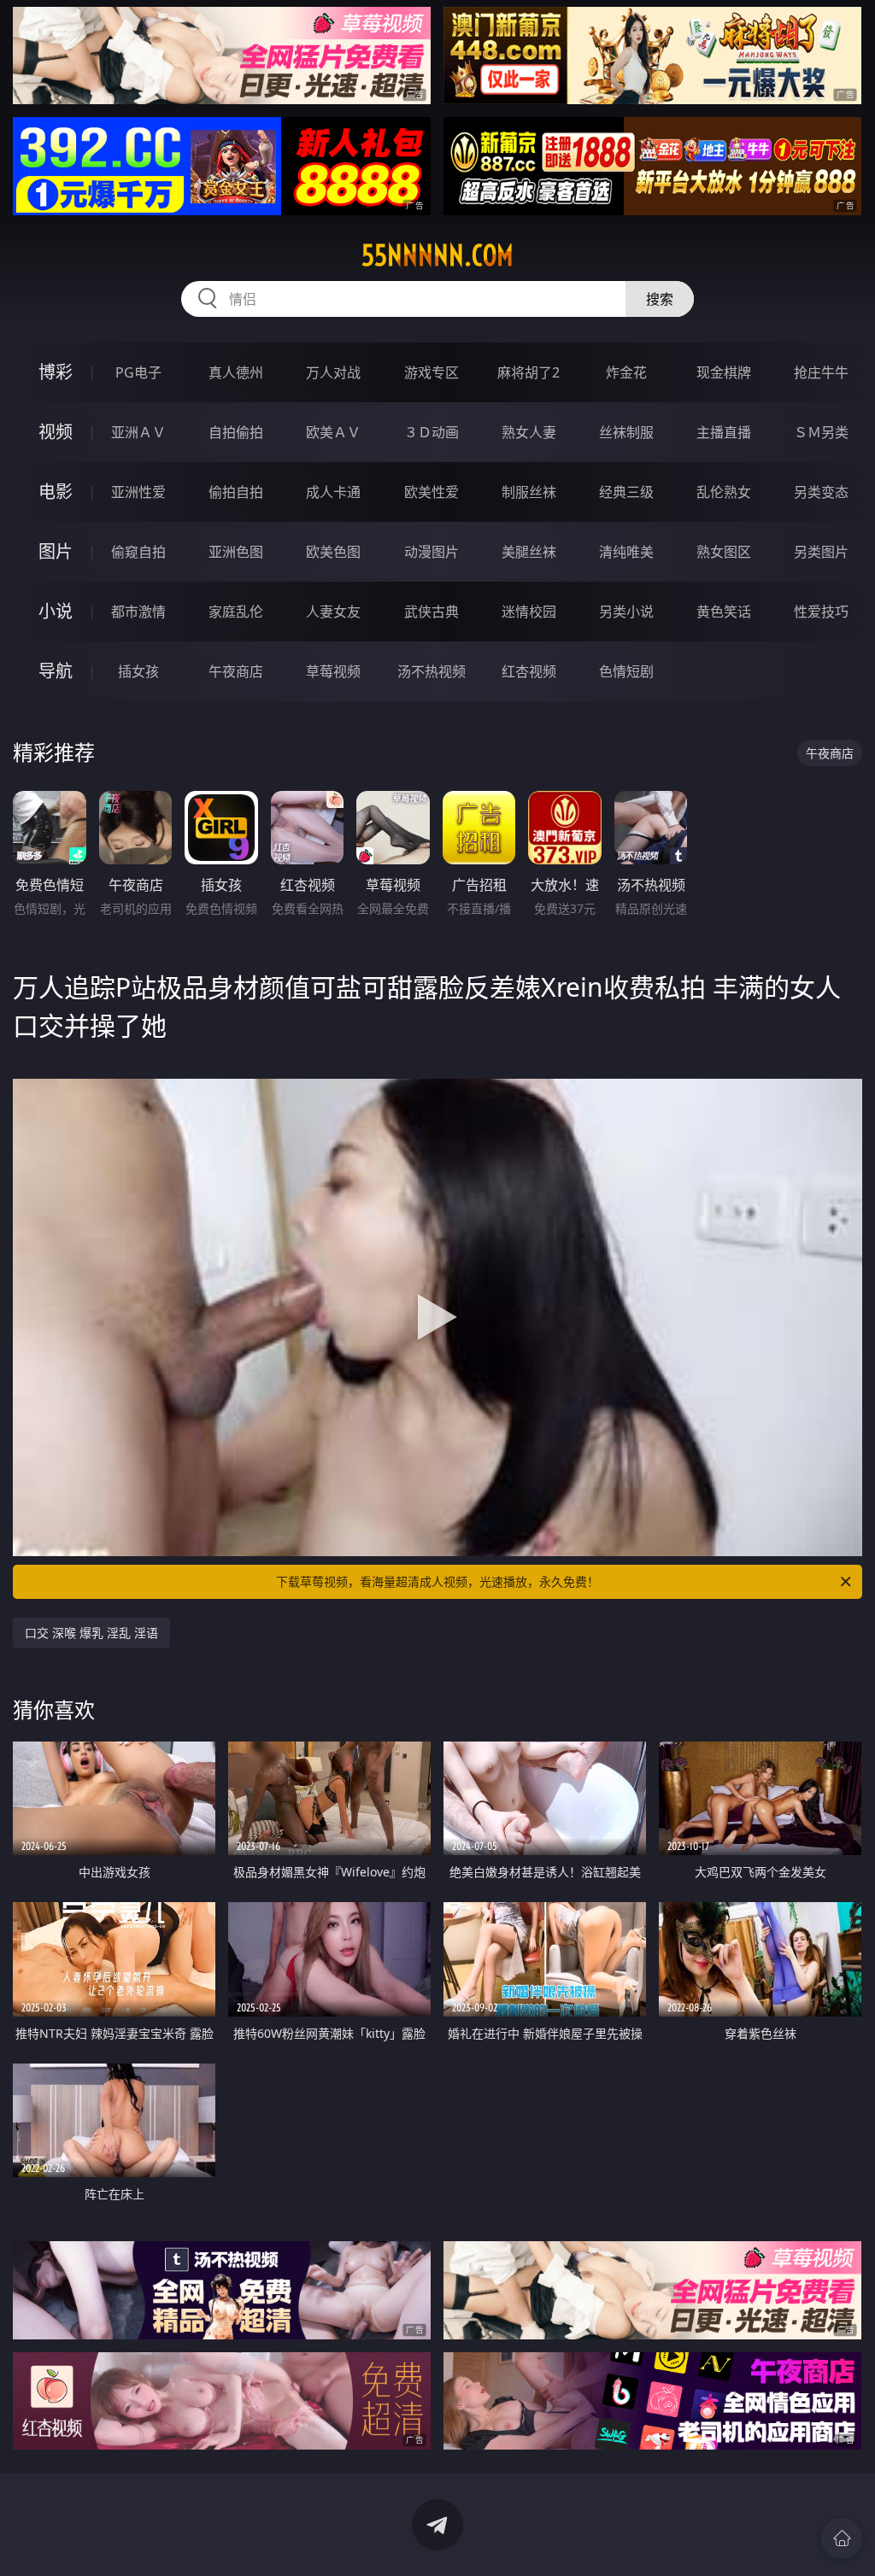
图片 (56, 551)
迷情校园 (529, 612)
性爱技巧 (821, 612)
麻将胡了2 (529, 372)
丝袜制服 (626, 432)
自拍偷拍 (236, 432)
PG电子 (138, 372)
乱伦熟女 (724, 492)
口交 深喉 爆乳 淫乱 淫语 (91, 1633)
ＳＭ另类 (821, 432)
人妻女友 (333, 612)
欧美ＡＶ (333, 432)
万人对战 (333, 372)
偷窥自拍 (138, 552)
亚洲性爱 (138, 492)
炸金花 (626, 372)
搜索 (660, 299)
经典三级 (626, 492)
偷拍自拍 (236, 492)
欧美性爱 (432, 492)
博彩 (56, 372)
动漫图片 (432, 552)
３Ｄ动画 (432, 432)
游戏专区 (432, 372)
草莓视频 (333, 671)
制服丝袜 (529, 492)
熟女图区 (724, 552)
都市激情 (138, 612)
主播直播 (724, 432)
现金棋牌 (724, 372)
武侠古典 (432, 612)
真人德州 (236, 372)
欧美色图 (333, 552)
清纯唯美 (626, 552)
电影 (56, 492)
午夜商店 (236, 671)
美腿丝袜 (529, 552)
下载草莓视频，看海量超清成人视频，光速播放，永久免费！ (437, 1581)
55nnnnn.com (437, 255)
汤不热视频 (432, 671)
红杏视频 (529, 671)
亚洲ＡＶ (138, 432)
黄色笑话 (724, 612)
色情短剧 (626, 671)
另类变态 (821, 492)
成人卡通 (333, 492)
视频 (56, 432)
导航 (56, 671)
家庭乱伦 (236, 612)
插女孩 (138, 671)
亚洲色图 (236, 552)
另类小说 (626, 612)
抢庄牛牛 (821, 372)
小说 (56, 611)
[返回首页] (842, 2538)
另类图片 (821, 552)
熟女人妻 (529, 432)
